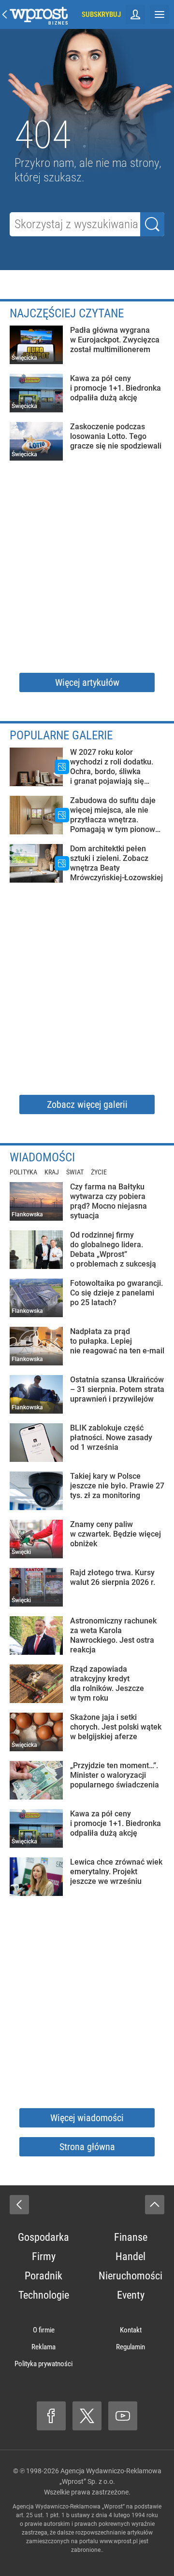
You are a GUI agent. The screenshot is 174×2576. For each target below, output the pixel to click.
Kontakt (131, 2330)
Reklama (43, 2347)
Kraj (52, 1172)
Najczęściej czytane (67, 313)
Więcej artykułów (87, 682)
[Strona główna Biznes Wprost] (39, 14)
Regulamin (130, 2347)
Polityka (23, 1172)
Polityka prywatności (43, 2364)
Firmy (44, 2256)
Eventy (131, 2295)
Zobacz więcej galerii (87, 1104)
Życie (99, 1172)
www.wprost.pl (119, 2541)
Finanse (131, 2237)
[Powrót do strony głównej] (19, 2205)
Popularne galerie (61, 735)
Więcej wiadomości (87, 2118)
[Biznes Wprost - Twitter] (87, 2416)
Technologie (44, 2295)
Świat (75, 1172)
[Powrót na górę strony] (155, 2205)
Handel (130, 2256)
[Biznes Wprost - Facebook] (51, 2416)
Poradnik (43, 2276)
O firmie (44, 2330)
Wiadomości (42, 1157)
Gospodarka (43, 2237)
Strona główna (87, 2147)
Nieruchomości (130, 2276)
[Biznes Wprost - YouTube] (123, 2416)
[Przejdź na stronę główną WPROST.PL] (5, 14)
